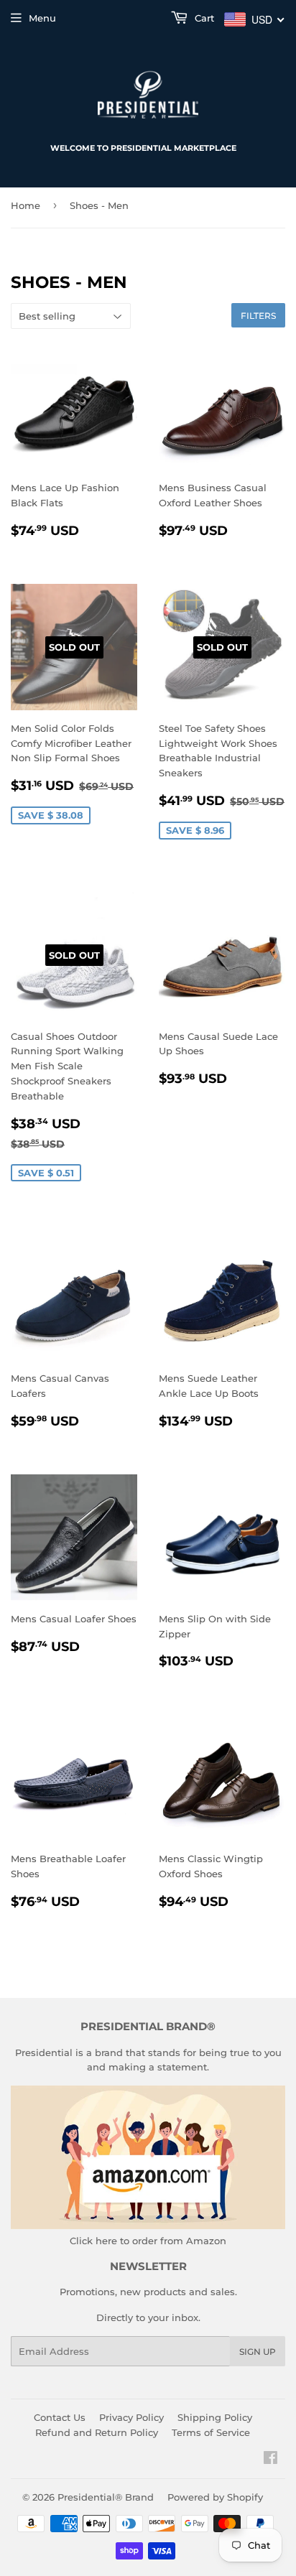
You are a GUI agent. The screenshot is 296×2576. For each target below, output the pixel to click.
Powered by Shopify (215, 2497)
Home (26, 205)
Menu (42, 18)
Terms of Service (211, 2432)
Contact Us (60, 2417)
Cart (203, 18)
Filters (258, 316)
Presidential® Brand (106, 2497)
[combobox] (255, 19)
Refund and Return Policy (97, 2432)
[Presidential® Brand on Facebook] (270, 2460)
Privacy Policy (131, 2417)
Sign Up (258, 2352)
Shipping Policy (215, 2417)
